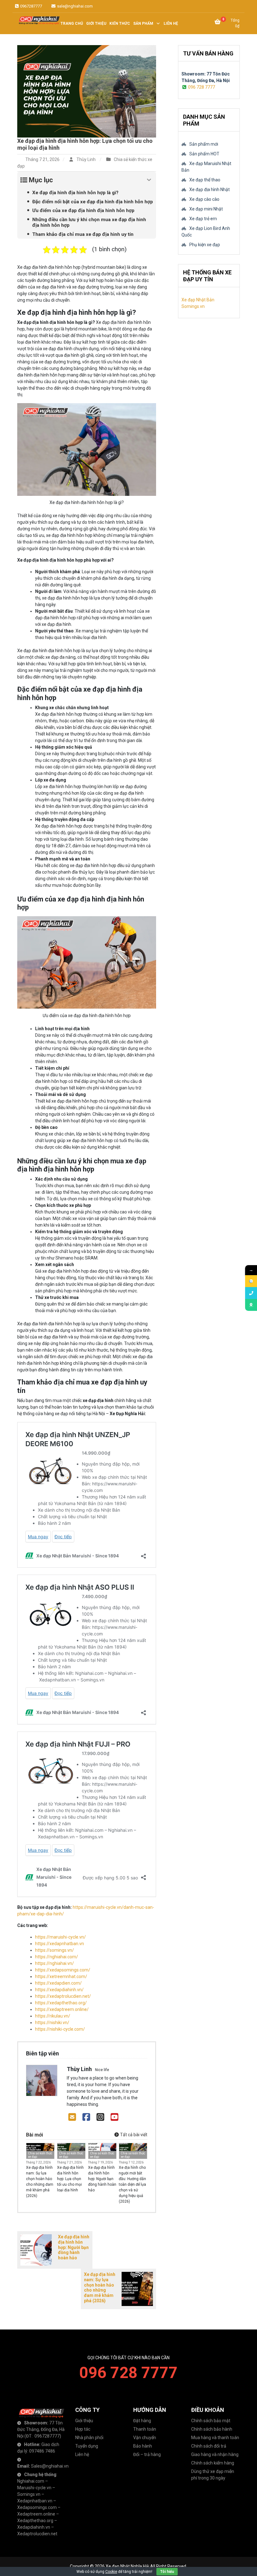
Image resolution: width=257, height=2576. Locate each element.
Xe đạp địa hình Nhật (210, 190)
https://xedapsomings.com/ (63, 1970)
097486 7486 (42, 2451)
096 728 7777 (202, 87)
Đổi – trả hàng (147, 2454)
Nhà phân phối (89, 2438)
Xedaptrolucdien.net (37, 2534)
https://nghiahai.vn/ (55, 1963)
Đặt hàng (142, 2421)
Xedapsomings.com (37, 2507)
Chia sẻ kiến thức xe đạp (40, 2155)
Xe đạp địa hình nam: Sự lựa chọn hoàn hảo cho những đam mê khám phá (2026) (40, 2182)
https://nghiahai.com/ (57, 1957)
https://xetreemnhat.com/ (61, 1976)
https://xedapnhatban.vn (60, 1944)
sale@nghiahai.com (74, 6)
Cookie (111, 2572)
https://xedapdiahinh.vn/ (59, 1990)
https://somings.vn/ (55, 1950)
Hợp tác (83, 2429)
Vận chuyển (145, 2438)
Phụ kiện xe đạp (205, 245)
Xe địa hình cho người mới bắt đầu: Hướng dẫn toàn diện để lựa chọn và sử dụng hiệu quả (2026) (132, 2184)
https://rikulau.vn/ (53, 2016)
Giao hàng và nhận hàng (215, 2454)
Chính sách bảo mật (211, 2421)
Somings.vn (29, 2494)
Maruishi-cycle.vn (34, 2488)
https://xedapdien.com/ (58, 1983)
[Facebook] (86, 2117)
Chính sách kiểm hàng (213, 2463)
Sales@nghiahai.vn (50, 2466)
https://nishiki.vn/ (52, 2023)
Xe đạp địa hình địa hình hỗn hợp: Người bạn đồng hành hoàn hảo (102, 2179)
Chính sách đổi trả (209, 2446)
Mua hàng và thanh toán (215, 2438)
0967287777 (31, 6)
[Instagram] (100, 2117)
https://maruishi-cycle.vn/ (60, 1937)
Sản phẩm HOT (204, 154)
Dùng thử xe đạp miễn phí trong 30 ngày (213, 2475)
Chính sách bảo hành (212, 2429)
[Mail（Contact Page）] (72, 2117)
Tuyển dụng (87, 2446)
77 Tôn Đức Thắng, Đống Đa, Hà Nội (41, 2429)
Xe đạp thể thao (205, 180)
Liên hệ (82, 2454)
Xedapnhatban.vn (35, 2501)
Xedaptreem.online (36, 2514)
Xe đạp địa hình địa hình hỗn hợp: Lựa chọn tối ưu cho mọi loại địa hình (70, 2179)
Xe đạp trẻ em (203, 219)
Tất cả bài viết (133, 2135)
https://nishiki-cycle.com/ (60, 2029)
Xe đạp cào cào (204, 199)
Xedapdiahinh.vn (34, 2527)
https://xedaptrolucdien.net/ (63, 1996)
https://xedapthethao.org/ (61, 2003)
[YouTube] (115, 2117)
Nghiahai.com (31, 2481)
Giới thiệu (84, 2421)
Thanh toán (145, 2429)
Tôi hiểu (167, 2572)
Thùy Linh (86, 159)
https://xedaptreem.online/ (62, 2009)
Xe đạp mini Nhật (206, 209)
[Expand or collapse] (149, 180)
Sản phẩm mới (204, 144)
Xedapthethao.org (35, 2521)
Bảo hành (143, 2446)
